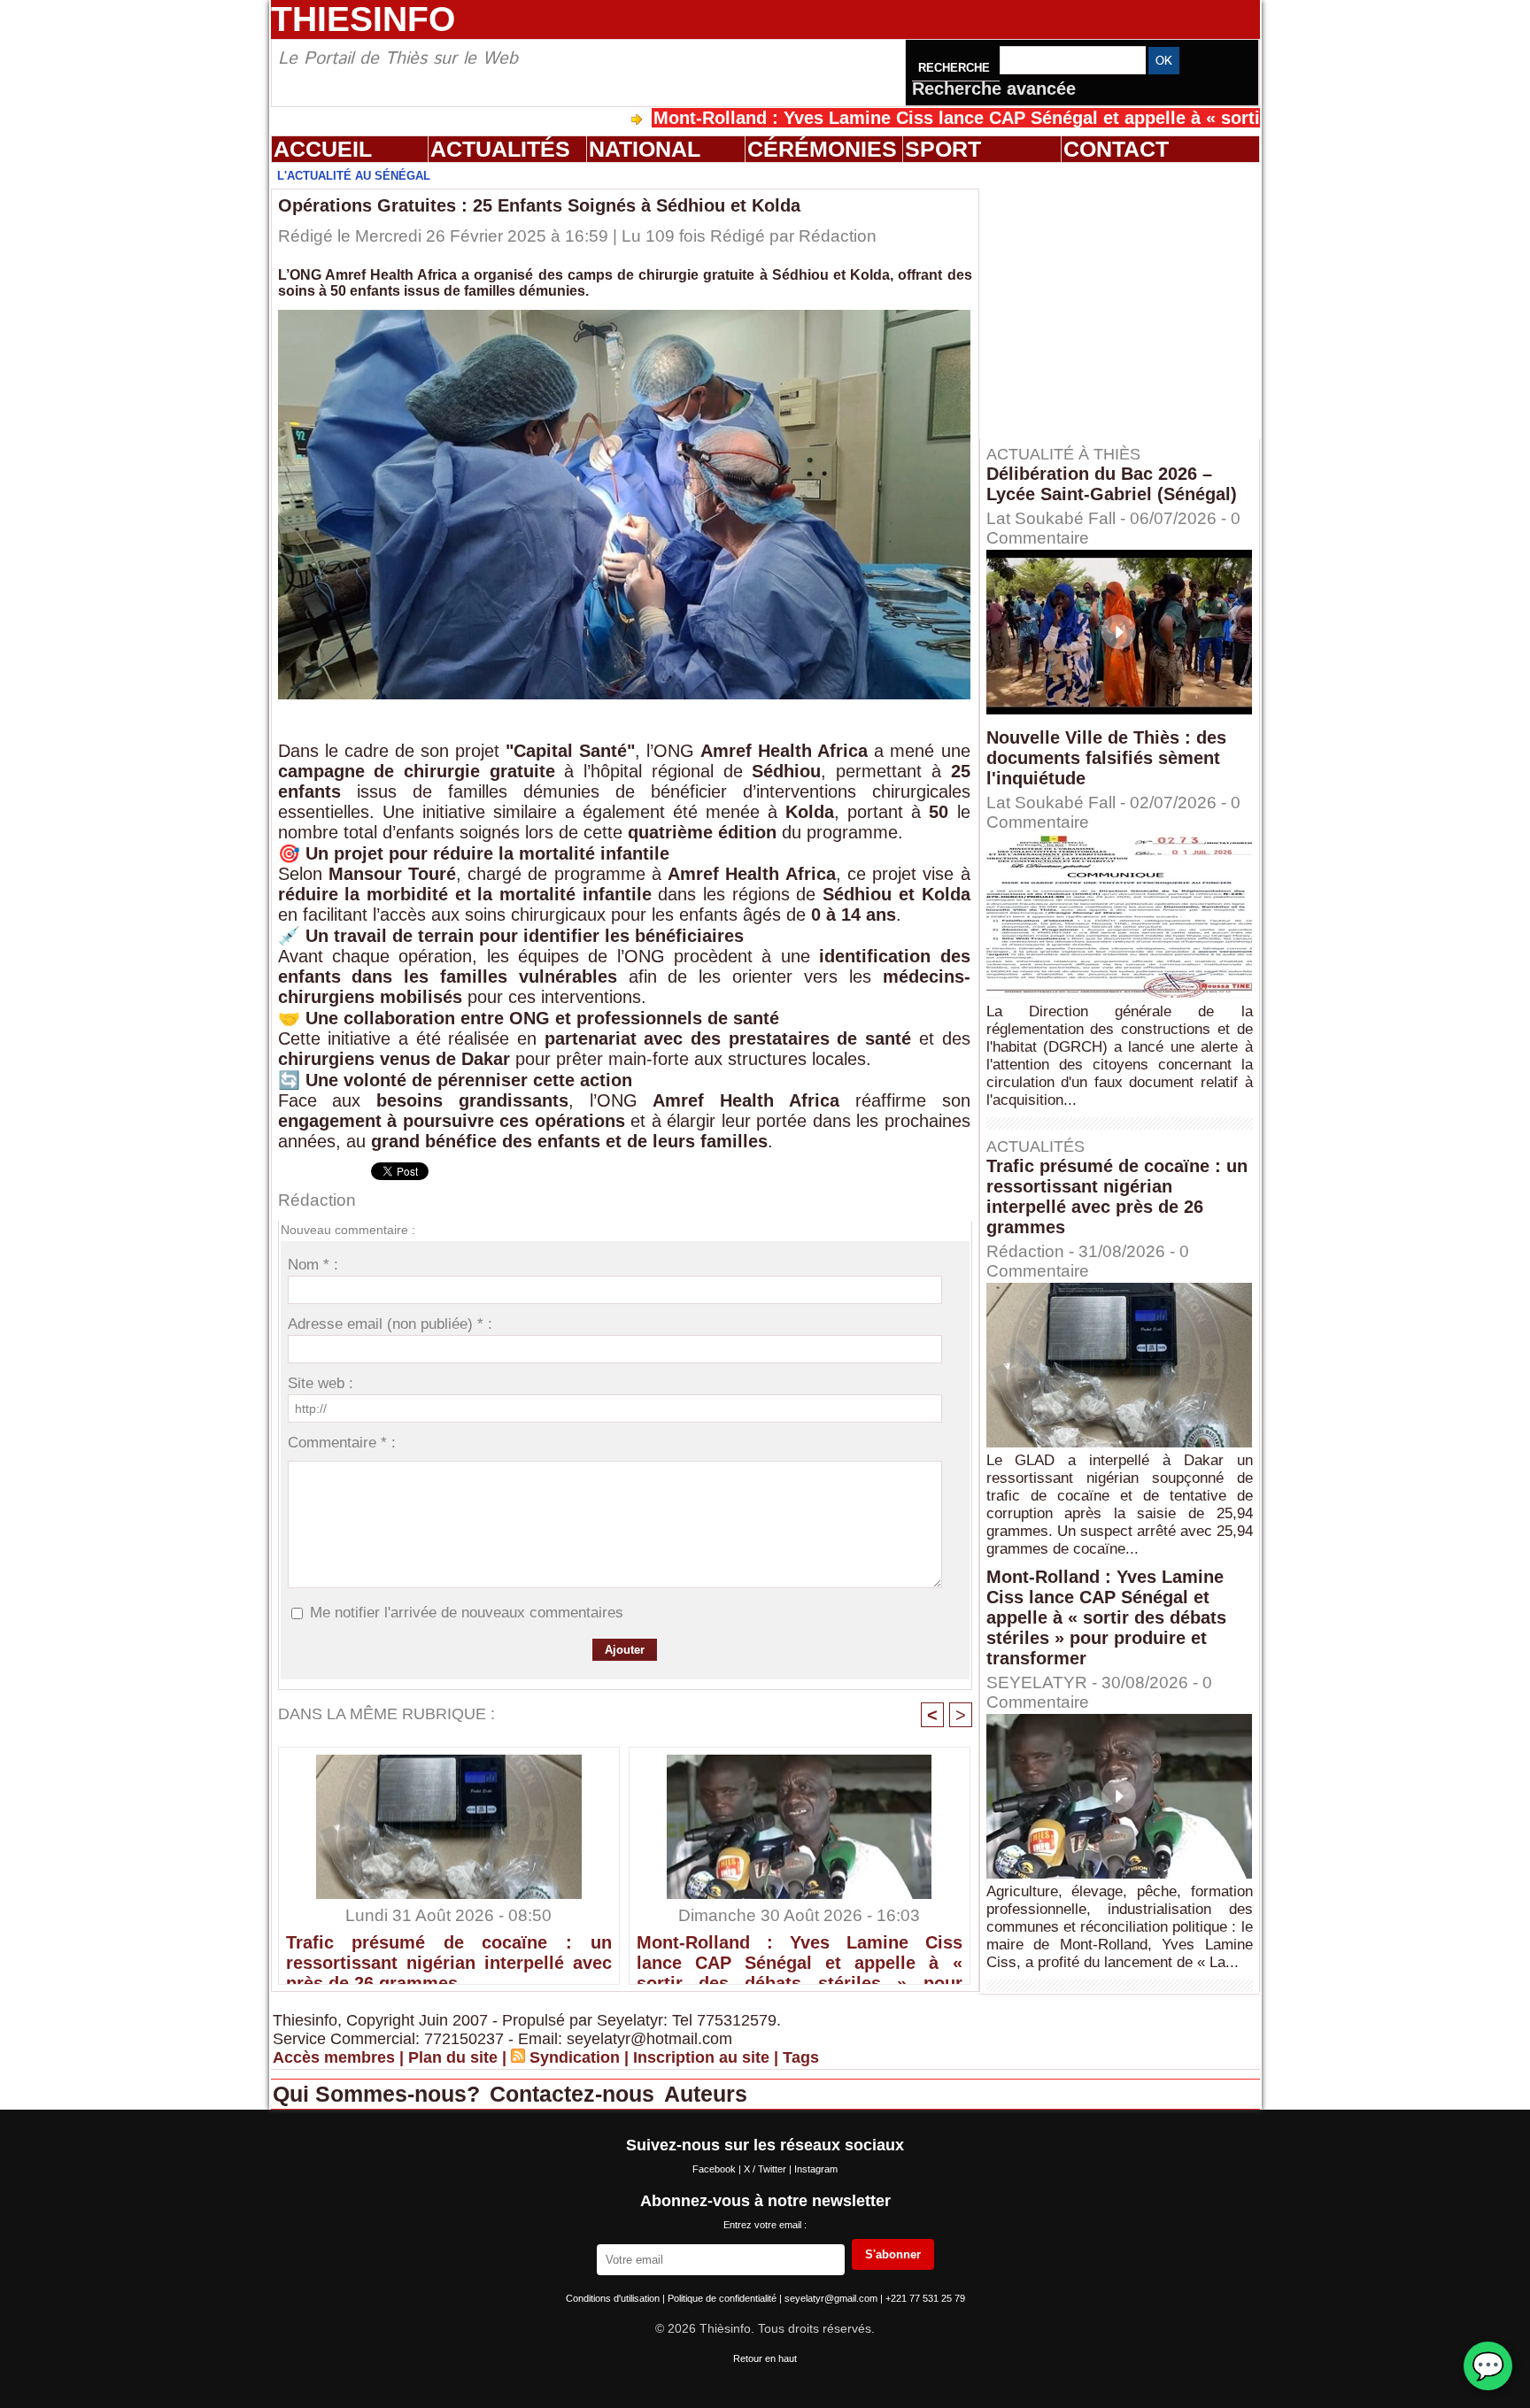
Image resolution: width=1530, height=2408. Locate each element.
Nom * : (313, 1265)
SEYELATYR (1037, 1683)
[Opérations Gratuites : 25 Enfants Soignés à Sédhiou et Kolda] (624, 315)
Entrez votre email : (765, 2225)
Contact (1116, 149)
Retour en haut (765, 2358)
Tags (801, 2057)
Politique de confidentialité (723, 2298)
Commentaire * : (342, 1443)
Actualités (500, 149)
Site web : (321, 1383)
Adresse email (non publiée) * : (390, 1324)
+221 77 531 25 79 (925, 2298)
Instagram (816, 2169)
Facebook (715, 2169)
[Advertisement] (1128, 300)
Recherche (956, 68)
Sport (943, 149)
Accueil (323, 149)
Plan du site (453, 2057)
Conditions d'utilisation (614, 2298)
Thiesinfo (363, 19)
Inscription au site (701, 2057)
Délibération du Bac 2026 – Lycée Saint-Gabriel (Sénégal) (1112, 484)
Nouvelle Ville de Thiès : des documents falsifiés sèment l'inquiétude (1106, 758)
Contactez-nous (575, 2094)
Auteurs (706, 2094)
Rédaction (838, 236)
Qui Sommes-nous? (379, 2094)
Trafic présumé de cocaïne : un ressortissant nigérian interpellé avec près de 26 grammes (449, 1955)
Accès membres (334, 2057)
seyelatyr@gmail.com (832, 2298)
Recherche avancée (994, 89)
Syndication (575, 2057)
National (645, 149)
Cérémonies (822, 149)
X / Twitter (766, 2169)
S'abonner (893, 2254)
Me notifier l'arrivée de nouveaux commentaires (467, 1613)
